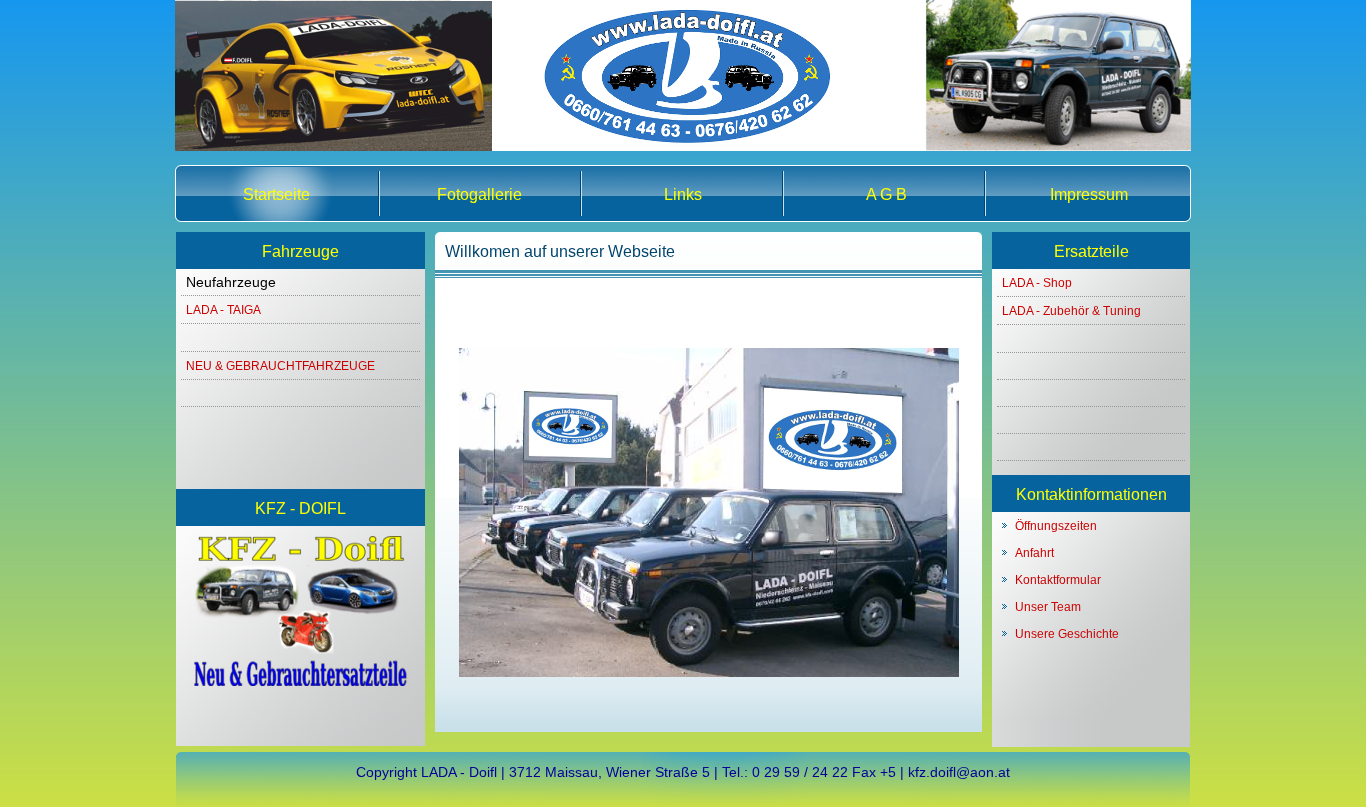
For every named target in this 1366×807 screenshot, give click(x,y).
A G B (886, 194)
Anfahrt (1034, 553)
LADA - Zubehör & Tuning (1071, 311)
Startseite (276, 194)
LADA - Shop (1037, 283)
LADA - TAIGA (223, 310)
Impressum (1089, 194)
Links (683, 194)
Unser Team (1048, 607)
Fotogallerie (479, 194)
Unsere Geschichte (1067, 634)
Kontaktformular (1058, 580)
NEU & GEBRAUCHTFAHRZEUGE (280, 366)
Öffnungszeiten (1056, 526)
